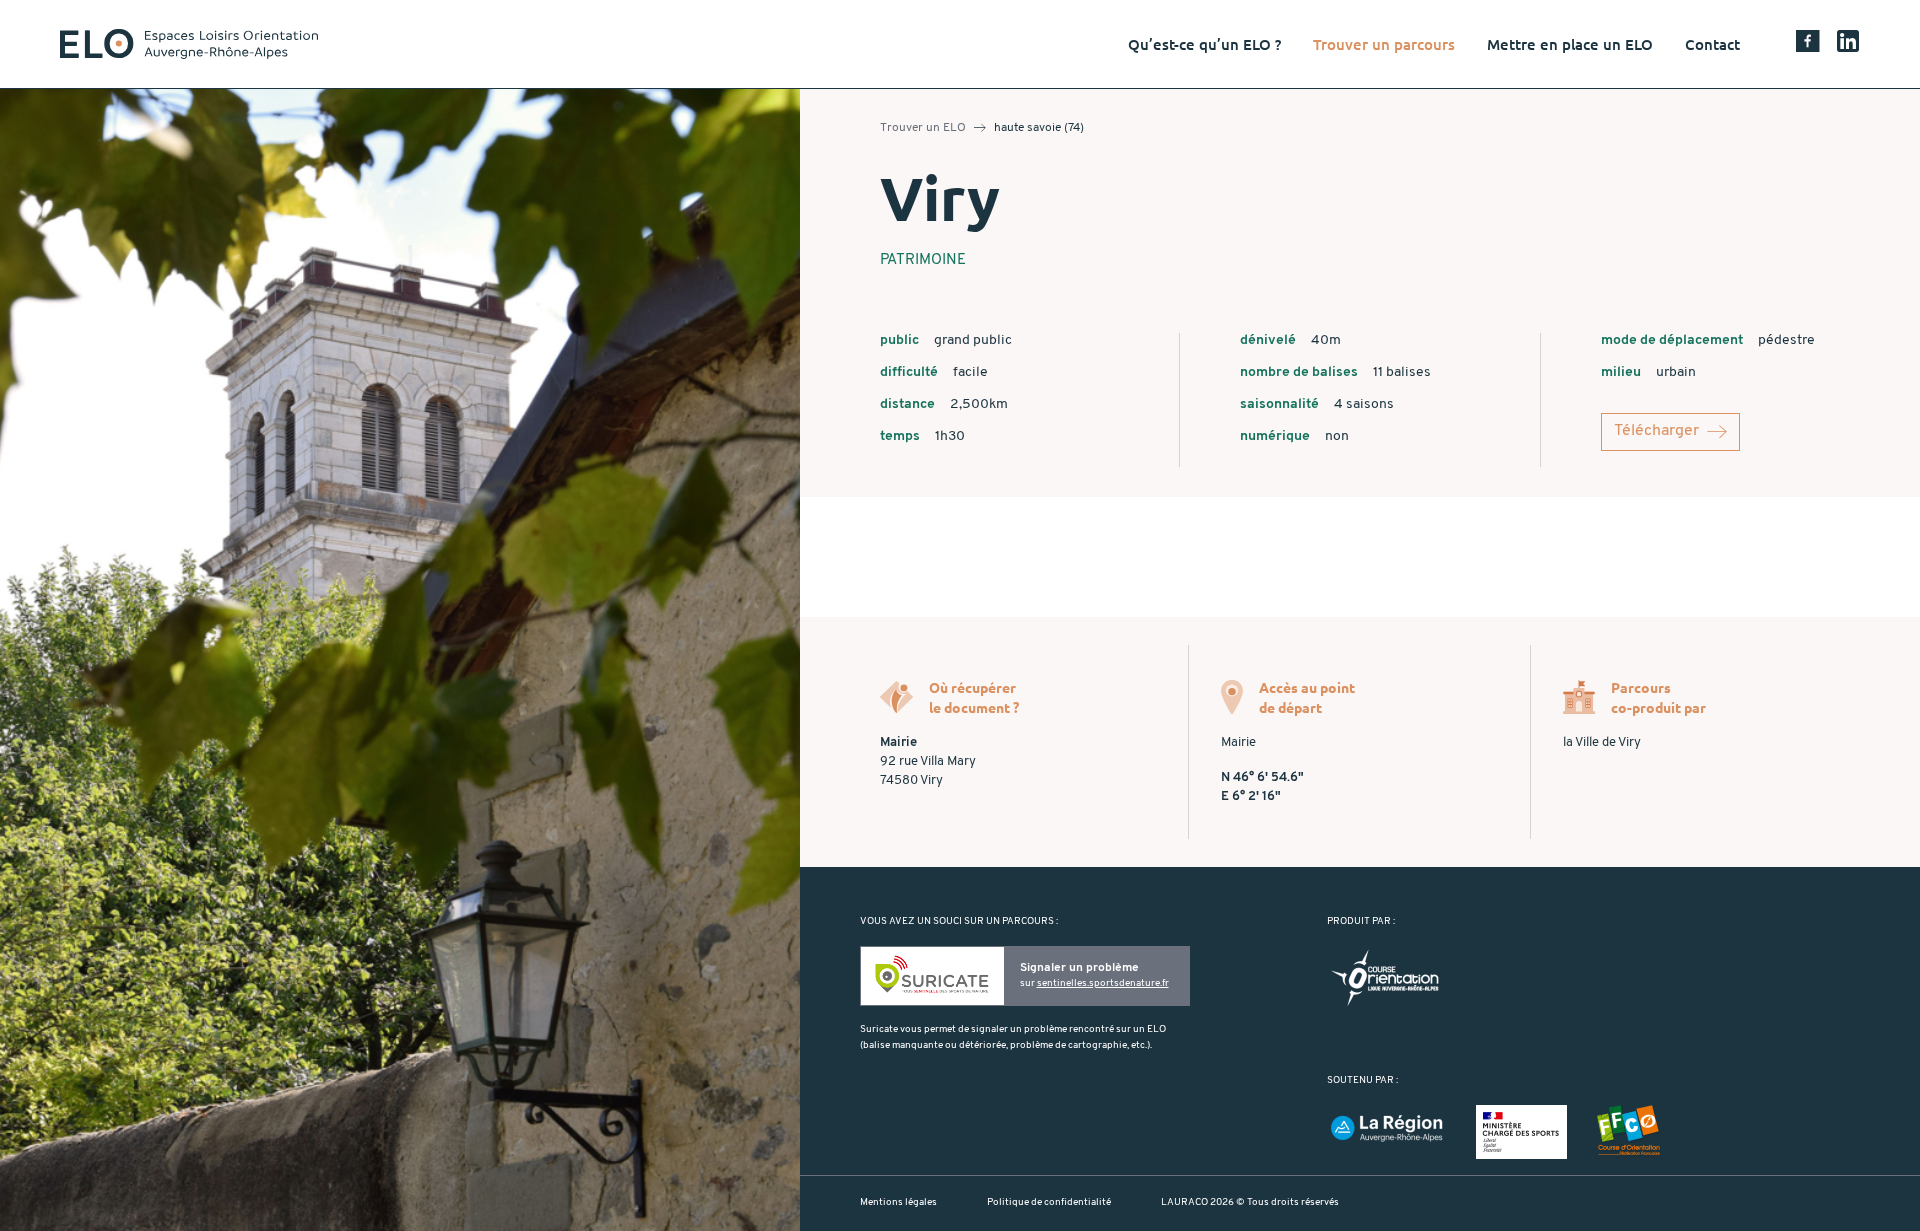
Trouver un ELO (923, 128)
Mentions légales (898, 1202)
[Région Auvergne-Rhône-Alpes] (1386, 1128)
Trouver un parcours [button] (1384, 44)
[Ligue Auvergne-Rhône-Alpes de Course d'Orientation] (1384, 977)
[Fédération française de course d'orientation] (1629, 1131)
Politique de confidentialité (1049, 1202)
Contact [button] (1712, 44)
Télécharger (1656, 431)
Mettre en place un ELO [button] (1570, 44)
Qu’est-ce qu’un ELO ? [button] (1204, 44)
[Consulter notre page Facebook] (1808, 44)
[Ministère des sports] (1521, 1131)
